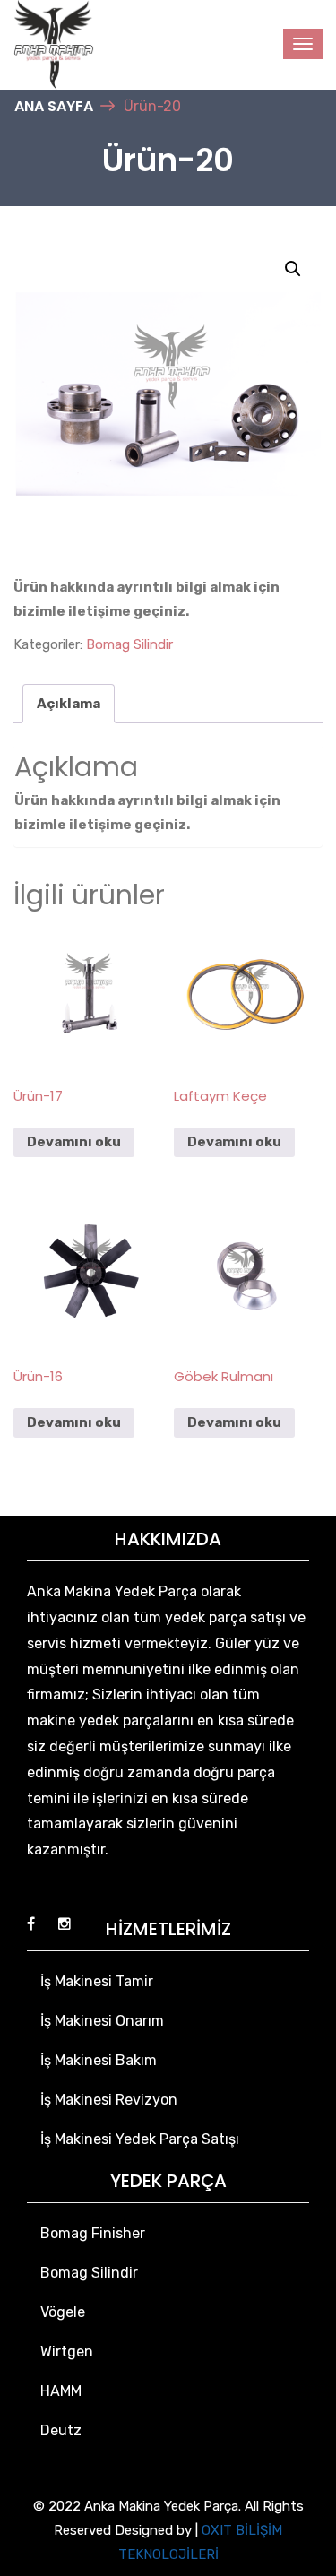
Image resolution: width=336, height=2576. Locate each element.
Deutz (61, 2430)
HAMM (61, 2391)
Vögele (63, 2312)
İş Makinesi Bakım (99, 2060)
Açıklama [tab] (69, 704)
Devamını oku (74, 1142)
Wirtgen (67, 2351)
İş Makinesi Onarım (102, 2021)
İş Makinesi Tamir (97, 1981)
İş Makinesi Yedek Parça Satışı (140, 2139)
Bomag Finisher (93, 2233)
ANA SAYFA (54, 106)
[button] (293, 269)
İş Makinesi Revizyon (109, 2100)
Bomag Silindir (129, 644)
